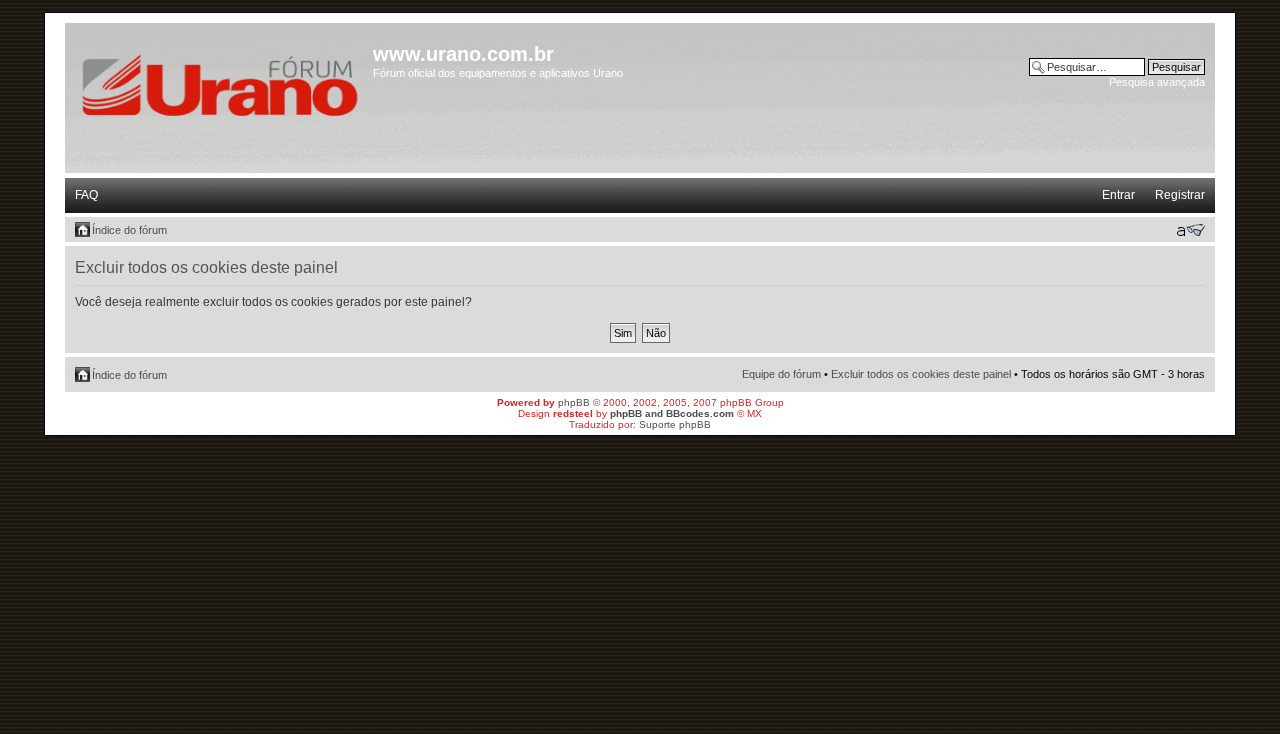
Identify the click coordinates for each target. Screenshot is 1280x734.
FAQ (86, 195)
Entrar (1118, 195)
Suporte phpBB (675, 424)
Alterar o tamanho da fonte (1190, 230)
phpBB (574, 402)
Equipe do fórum (781, 374)
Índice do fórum (129, 230)
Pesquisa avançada (1157, 82)
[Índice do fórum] (221, 82)
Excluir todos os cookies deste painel (921, 374)
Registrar (1180, 195)
